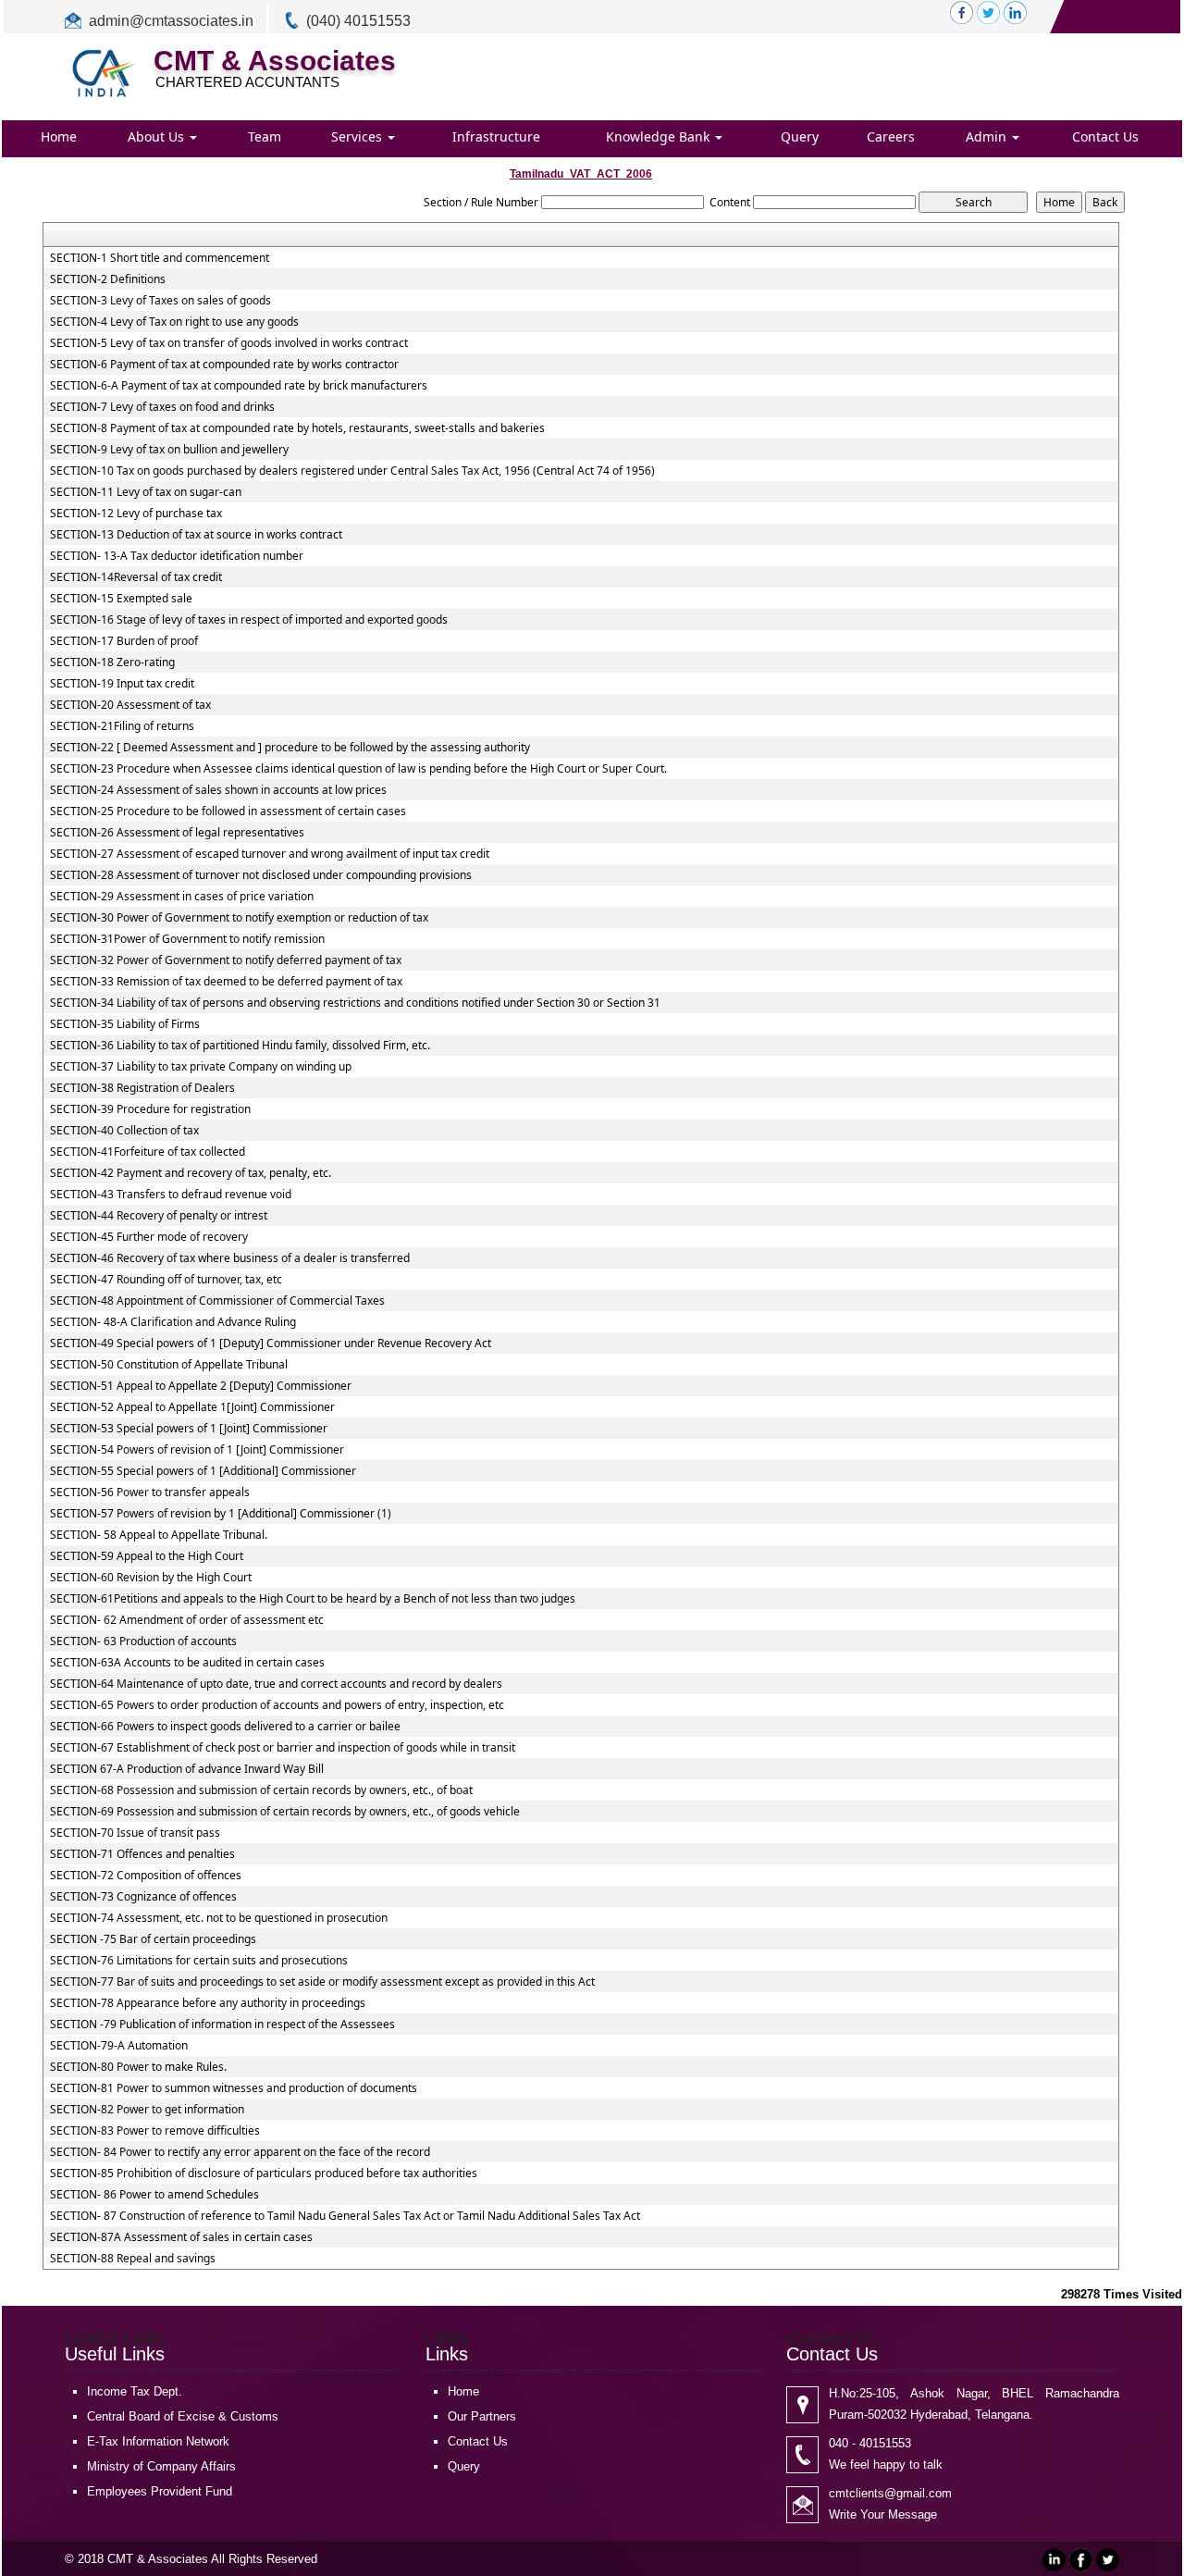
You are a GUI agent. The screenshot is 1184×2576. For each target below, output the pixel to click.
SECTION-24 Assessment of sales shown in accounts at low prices (218, 790)
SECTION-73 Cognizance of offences (143, 1897)
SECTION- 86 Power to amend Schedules (154, 2195)
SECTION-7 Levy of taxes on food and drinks (162, 407)
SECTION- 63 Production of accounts (143, 1641)
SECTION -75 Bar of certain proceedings (153, 1939)
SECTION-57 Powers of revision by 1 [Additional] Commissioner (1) (221, 1514)
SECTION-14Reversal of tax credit (136, 577)
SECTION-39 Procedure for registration (150, 1109)
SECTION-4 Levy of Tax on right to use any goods (174, 322)
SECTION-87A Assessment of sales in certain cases (181, 2237)
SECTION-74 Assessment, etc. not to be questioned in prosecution (219, 1918)
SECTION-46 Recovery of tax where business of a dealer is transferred (230, 1258)
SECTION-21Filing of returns (122, 726)
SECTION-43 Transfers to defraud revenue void (171, 1195)
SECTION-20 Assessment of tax (130, 705)
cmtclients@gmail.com (890, 2493)
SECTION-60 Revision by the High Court (151, 1578)
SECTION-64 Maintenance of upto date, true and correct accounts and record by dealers (276, 1684)
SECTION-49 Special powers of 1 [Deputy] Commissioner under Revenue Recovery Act (271, 1344)
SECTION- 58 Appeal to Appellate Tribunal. (159, 1535)
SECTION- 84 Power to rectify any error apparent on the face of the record (240, 2152)
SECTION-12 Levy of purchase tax (136, 514)
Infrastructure (496, 136)
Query (800, 136)
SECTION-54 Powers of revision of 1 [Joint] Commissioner (197, 1450)
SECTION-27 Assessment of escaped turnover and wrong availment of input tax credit (270, 854)
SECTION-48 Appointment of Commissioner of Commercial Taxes (217, 1301)
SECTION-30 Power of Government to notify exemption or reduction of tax (239, 918)
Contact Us (1105, 136)
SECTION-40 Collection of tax (124, 1131)
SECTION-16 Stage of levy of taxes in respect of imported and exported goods (249, 620)
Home (59, 136)
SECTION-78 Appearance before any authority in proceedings (208, 2003)
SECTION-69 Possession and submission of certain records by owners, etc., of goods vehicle (285, 1812)
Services (358, 136)
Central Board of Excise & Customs (183, 2416)
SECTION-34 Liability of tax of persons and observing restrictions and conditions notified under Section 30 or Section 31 (355, 1003)
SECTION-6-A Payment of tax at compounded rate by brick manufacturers (239, 386)
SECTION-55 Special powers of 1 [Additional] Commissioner (203, 1471)
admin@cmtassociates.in (171, 21)
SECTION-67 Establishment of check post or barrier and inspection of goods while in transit (283, 1748)
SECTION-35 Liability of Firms (125, 1024)
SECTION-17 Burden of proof (124, 641)
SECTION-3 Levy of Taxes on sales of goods (160, 301)
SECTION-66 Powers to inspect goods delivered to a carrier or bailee (225, 1727)
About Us (158, 136)
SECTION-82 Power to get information (147, 2110)
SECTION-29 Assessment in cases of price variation (182, 897)
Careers (891, 136)
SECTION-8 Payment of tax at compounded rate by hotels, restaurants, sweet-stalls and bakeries (297, 428)
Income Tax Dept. (135, 2391)
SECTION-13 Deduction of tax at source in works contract (196, 535)
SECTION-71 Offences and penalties (142, 1854)
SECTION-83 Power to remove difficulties (155, 2131)
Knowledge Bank (660, 136)
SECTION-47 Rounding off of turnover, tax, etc (166, 1280)
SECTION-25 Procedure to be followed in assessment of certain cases (228, 811)
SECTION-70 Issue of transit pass (135, 1833)
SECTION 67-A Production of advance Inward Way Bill (187, 1769)
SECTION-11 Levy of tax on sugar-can (146, 492)
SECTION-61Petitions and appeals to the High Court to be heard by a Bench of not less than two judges (313, 1599)
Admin (988, 136)
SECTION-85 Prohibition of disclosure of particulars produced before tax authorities (264, 2173)
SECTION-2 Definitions (108, 279)
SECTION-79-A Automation (119, 2046)
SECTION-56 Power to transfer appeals (150, 1492)
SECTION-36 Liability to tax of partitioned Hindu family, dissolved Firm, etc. (240, 1046)
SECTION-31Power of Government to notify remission (187, 939)
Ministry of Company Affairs (161, 2466)
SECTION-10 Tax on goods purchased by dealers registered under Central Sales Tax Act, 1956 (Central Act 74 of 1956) (352, 471)
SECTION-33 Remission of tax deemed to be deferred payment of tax (226, 982)
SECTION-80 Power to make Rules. (138, 2067)
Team (265, 136)
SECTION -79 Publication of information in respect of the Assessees (222, 2025)
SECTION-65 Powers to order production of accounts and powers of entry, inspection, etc (277, 1705)
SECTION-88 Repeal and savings (133, 2259)
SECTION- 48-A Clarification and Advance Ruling (173, 1322)
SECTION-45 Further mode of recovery (149, 1237)
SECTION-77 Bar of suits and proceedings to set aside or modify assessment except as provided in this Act (322, 1982)
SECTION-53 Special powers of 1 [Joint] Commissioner (189, 1429)
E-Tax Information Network (158, 2441)
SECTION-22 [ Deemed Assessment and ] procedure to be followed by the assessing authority (290, 748)
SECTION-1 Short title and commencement (160, 258)
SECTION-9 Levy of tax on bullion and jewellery (169, 450)
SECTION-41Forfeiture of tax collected (148, 1152)
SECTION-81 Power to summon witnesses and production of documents (234, 2088)
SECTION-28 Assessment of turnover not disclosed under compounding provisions (261, 875)
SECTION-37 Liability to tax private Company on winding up (201, 1067)
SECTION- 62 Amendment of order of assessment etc (187, 1620)
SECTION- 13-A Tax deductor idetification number (177, 556)
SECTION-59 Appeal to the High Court (147, 1556)
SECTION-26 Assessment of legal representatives (177, 833)
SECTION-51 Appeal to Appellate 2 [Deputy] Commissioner (201, 1386)
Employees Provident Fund (160, 2491)
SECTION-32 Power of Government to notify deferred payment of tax (226, 960)
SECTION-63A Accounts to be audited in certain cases (187, 1663)
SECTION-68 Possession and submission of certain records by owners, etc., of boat (261, 1790)
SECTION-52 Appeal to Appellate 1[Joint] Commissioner (192, 1407)
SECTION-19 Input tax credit (122, 684)
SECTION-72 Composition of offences (146, 1876)
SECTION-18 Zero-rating (112, 663)
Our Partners (482, 2416)
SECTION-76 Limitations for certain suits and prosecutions (199, 1961)
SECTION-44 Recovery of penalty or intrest (159, 1216)
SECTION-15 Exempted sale (121, 599)
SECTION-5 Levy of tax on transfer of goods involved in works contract (229, 343)
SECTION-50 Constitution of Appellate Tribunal (169, 1365)
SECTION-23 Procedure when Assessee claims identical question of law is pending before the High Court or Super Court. (358, 769)
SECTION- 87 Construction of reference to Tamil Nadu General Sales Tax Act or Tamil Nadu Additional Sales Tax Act (345, 2216)
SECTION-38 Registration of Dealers (142, 1088)
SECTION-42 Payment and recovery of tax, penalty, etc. (191, 1173)
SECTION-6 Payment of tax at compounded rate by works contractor (224, 365)
